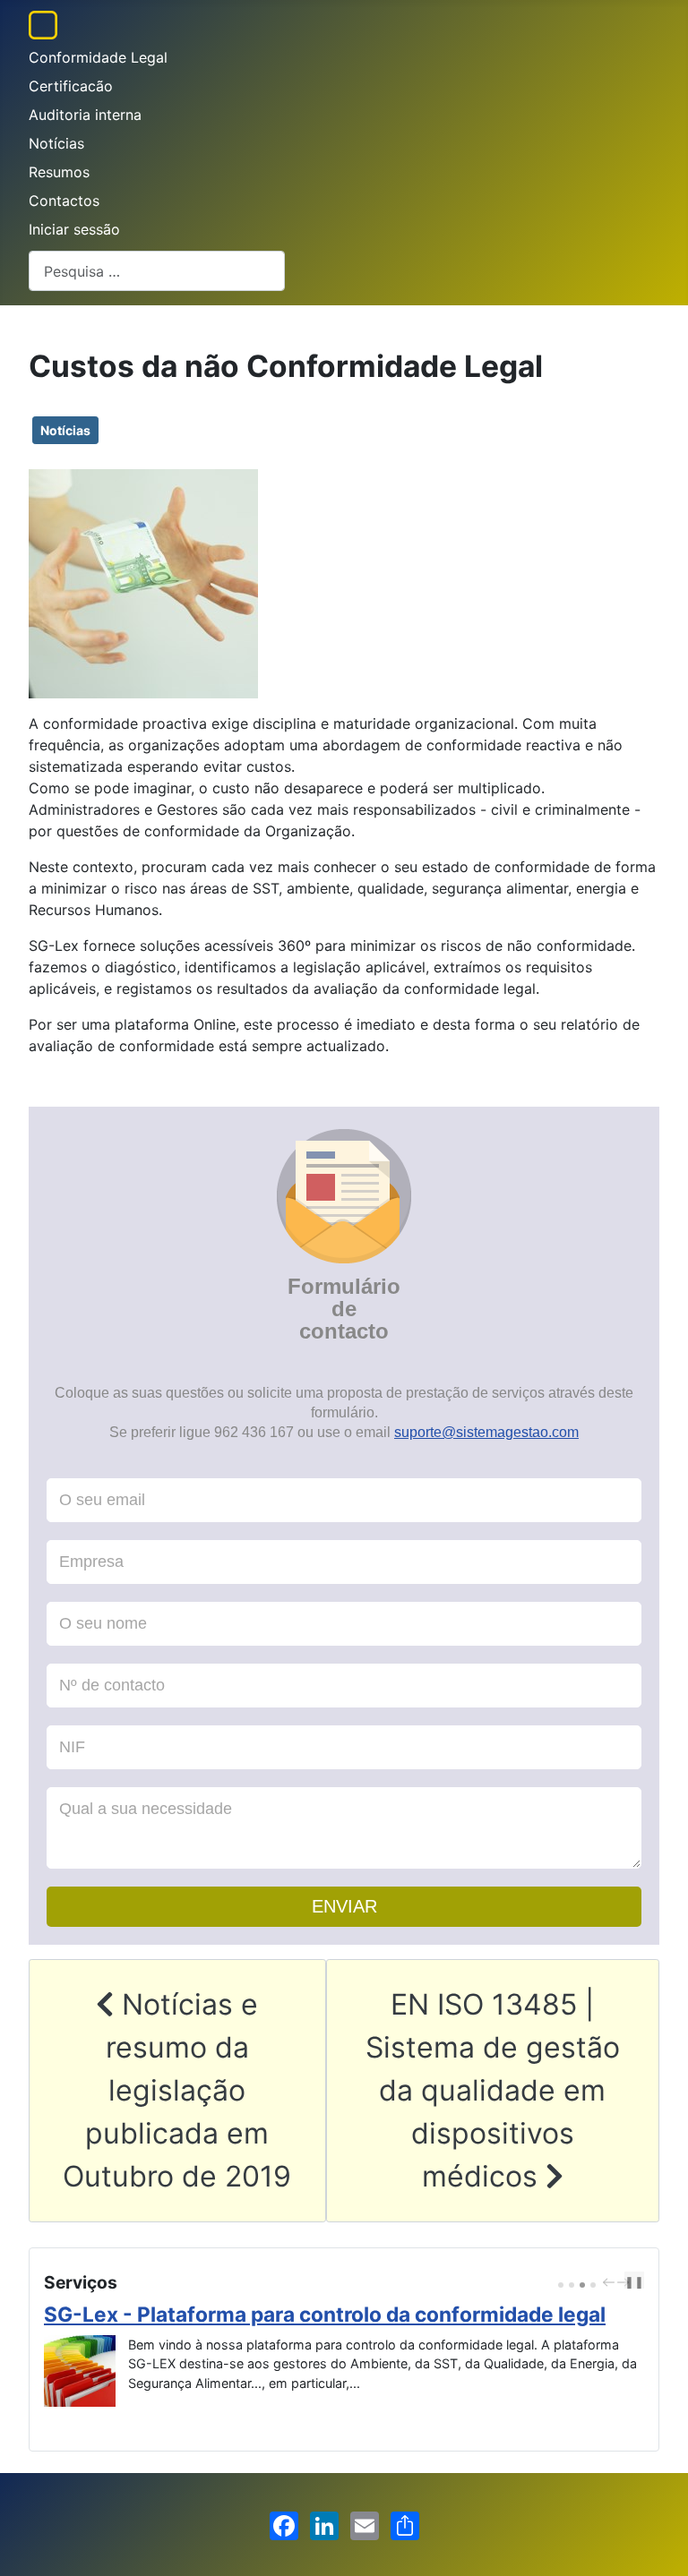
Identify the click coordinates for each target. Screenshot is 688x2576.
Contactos (64, 201)
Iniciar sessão (74, 229)
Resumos (59, 172)
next (625, 2282)
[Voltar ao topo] (657, 2543)
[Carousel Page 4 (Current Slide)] (593, 2285)
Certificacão (71, 86)
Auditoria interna (85, 115)
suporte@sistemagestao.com (486, 1432)
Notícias (56, 143)
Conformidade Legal (98, 57)
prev (611, 2282)
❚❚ (634, 2282)
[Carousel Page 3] (582, 2285)
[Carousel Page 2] (572, 2285)
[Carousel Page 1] (561, 2285)
